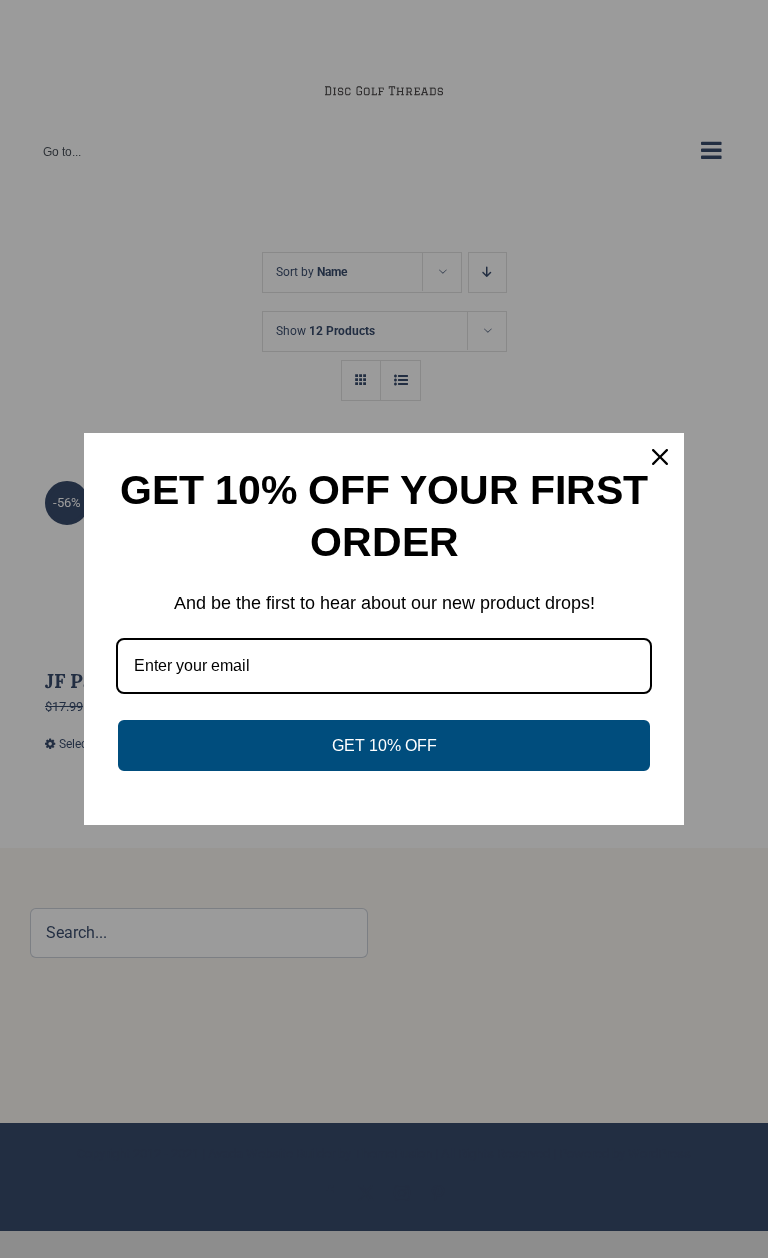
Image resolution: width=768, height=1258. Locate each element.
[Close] (660, 457)
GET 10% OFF (384, 745)
